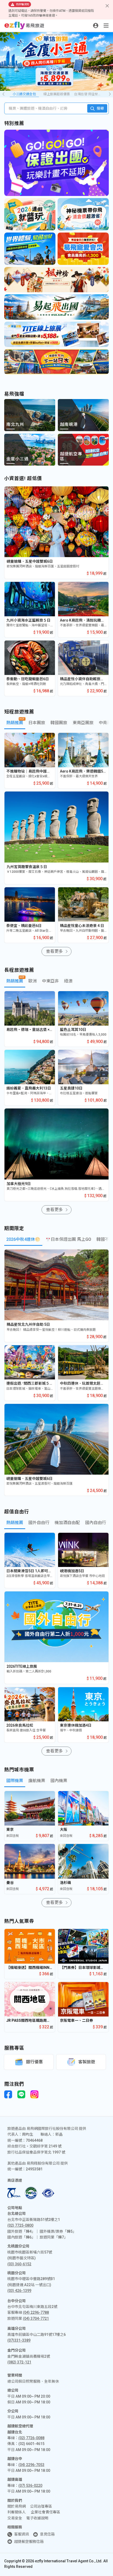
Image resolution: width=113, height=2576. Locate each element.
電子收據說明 (37, 2518)
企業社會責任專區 (45, 2512)
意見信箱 (47, 2534)
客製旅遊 (87, 2062)
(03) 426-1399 (19, 2291)
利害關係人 (17, 2512)
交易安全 (15, 2518)
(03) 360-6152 (19, 2264)
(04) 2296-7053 (31, 2465)
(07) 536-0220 (30, 2486)
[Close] (107, 6)
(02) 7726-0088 (31, 2438)
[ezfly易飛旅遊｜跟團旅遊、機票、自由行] (24, 26)
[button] (110, 94)
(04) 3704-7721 (36, 2318)
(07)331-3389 (19, 2340)
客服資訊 (22, 2534)
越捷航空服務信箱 (29, 2542)
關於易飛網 (17, 2506)
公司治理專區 (41, 2506)
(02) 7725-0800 (20, 2225)
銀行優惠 (34, 2062)
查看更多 (54, 951)
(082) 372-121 (19, 2362)
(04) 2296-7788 (36, 2312)
